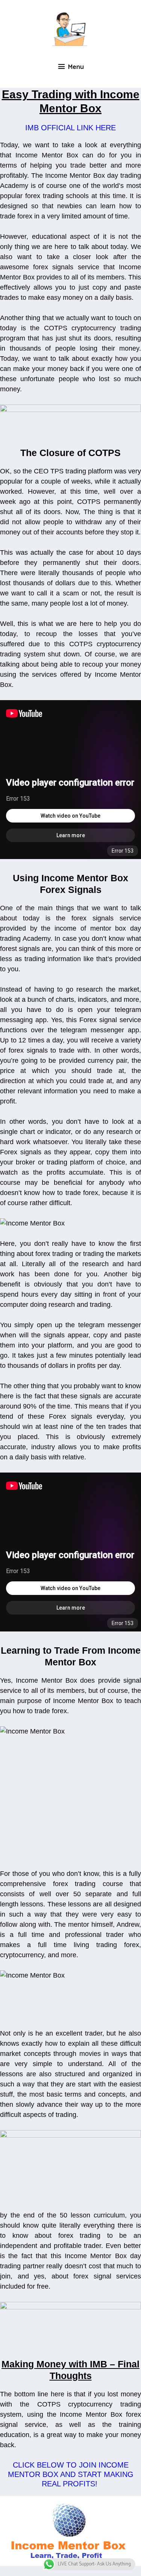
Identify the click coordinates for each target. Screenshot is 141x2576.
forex (25, 216)
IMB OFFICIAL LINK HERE (70, 128)
